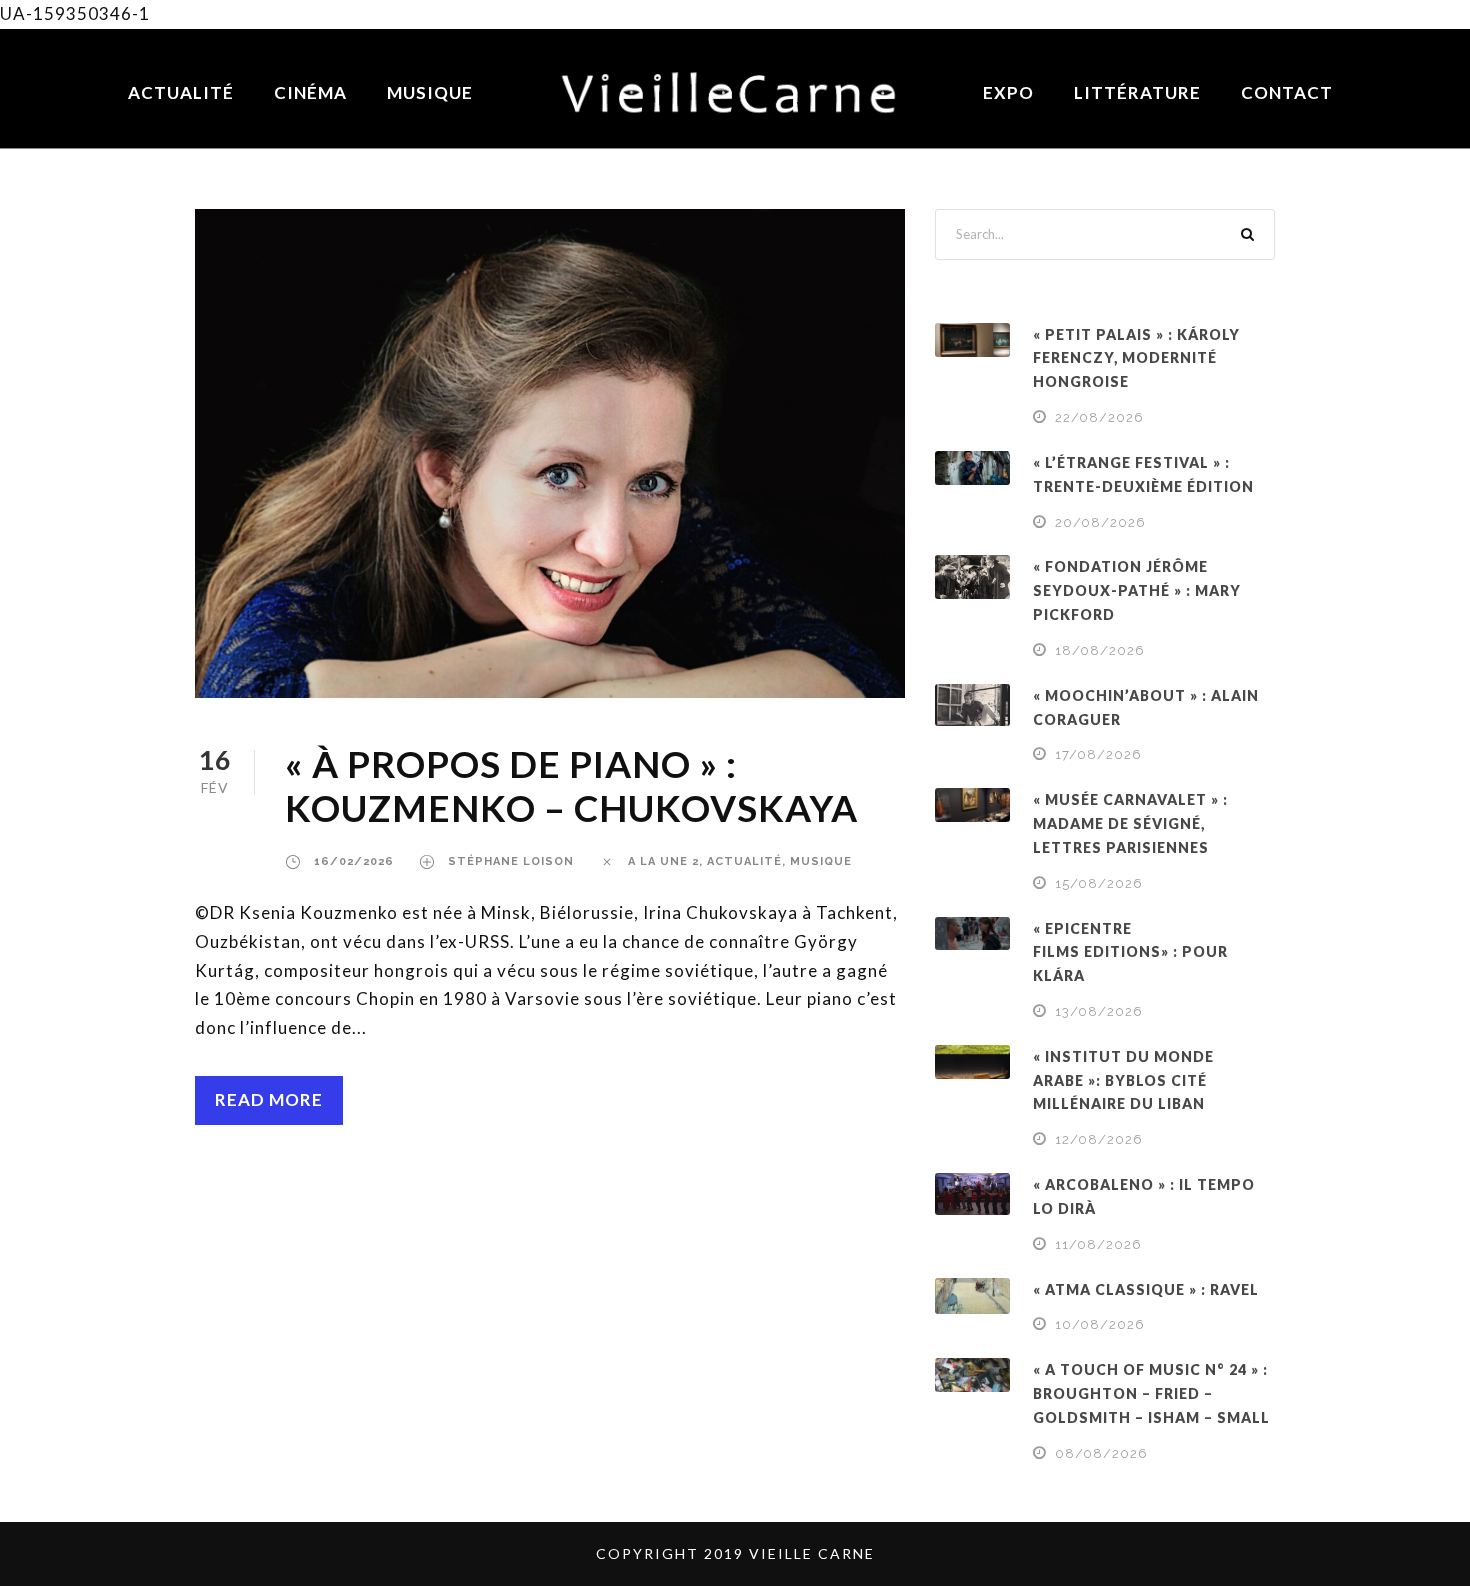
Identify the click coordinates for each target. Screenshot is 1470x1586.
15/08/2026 (1099, 883)
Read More (269, 1099)
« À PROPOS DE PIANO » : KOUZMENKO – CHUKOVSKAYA (575, 785)
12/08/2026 (1099, 1139)
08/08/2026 (1101, 1453)
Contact (1287, 92)
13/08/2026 (1099, 1011)
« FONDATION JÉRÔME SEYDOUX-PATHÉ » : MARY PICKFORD (1137, 590)
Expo (1008, 92)
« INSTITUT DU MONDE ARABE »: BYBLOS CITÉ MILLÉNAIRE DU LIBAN (1123, 1080)
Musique (430, 92)
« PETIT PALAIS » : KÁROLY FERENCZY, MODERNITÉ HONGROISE (1136, 358)
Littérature (1137, 92)
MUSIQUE (821, 861)
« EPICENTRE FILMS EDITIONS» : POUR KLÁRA (1130, 952)
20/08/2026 (1100, 522)
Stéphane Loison (511, 861)
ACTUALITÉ (744, 861)
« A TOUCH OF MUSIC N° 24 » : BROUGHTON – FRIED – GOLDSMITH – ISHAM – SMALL (1151, 1393)
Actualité (181, 92)
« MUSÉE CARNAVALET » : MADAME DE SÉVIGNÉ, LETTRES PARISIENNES (1130, 823)
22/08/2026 (1099, 417)
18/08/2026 (1100, 650)
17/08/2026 (1098, 754)
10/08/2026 (1100, 1324)
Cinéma (310, 92)
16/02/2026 (354, 861)
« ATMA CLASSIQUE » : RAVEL (1146, 1289)
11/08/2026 (1098, 1244)
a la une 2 (663, 861)
